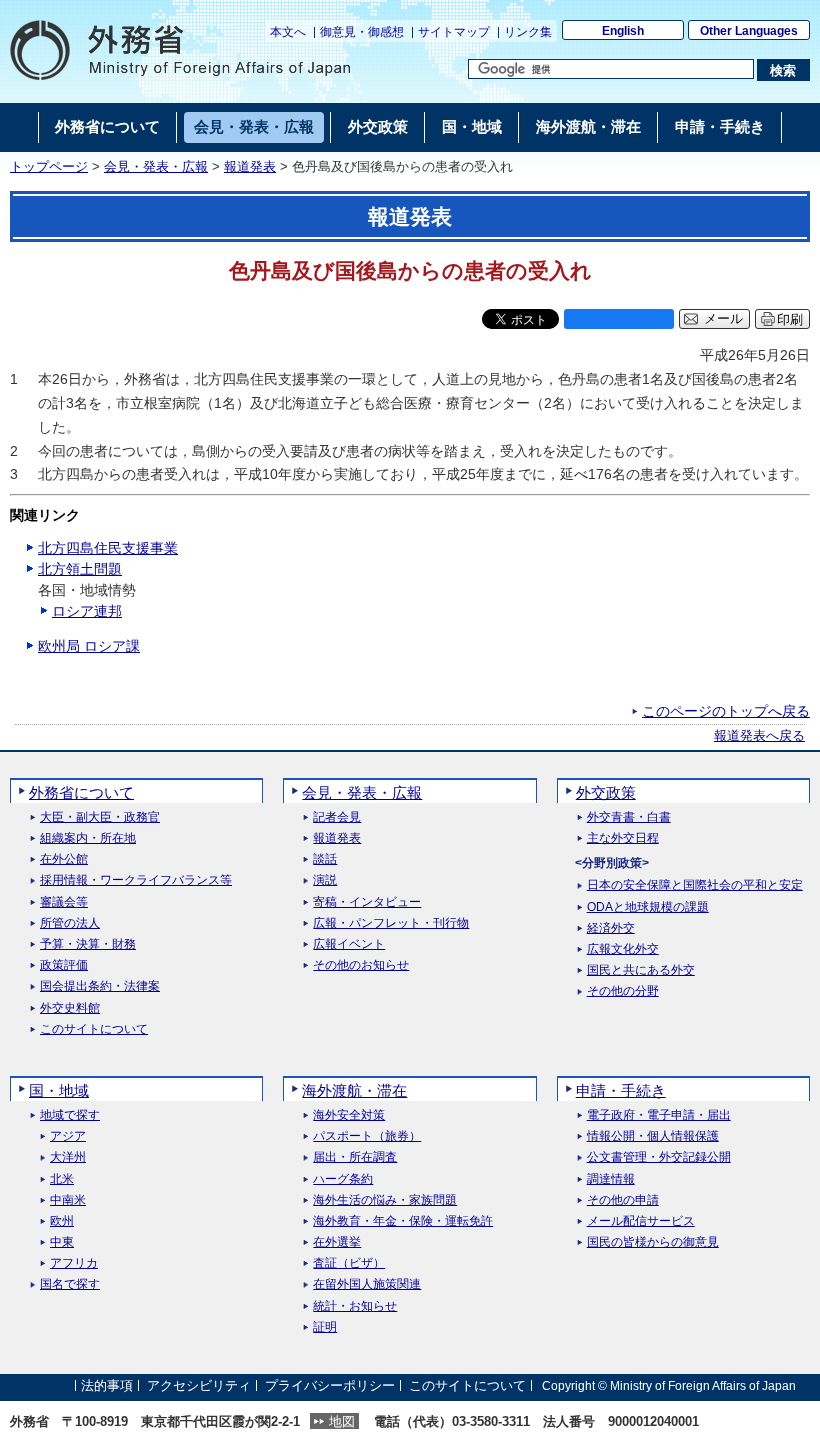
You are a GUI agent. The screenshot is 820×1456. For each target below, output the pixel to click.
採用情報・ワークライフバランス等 (136, 880)
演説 (325, 880)
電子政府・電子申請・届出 (659, 1115)
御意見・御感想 (362, 32)
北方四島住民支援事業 (108, 548)
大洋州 (68, 1157)
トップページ (49, 167)
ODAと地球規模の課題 (648, 907)
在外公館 (64, 859)
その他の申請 (623, 1200)
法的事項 (107, 1385)
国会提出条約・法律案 (100, 986)
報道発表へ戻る (759, 736)
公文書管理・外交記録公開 (659, 1157)
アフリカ (74, 1263)
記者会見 (337, 817)
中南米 (68, 1200)
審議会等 (64, 902)
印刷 (790, 319)
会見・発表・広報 (156, 167)
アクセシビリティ (199, 1385)
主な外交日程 (623, 838)
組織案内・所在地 (88, 838)
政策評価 (64, 965)
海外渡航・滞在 (354, 1090)
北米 (62, 1179)
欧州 (62, 1221)
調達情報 (611, 1179)
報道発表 (250, 167)
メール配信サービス (641, 1221)
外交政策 (606, 792)
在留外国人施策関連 (367, 1284)
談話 (325, 859)
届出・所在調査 (355, 1157)
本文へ (288, 32)
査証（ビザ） (349, 1263)
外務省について (81, 792)
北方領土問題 (80, 569)
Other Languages (749, 31)
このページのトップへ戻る (726, 711)
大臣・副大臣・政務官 (100, 817)
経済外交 (611, 928)
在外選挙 (337, 1242)
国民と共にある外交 (641, 970)
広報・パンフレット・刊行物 (391, 923)
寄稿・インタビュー (367, 902)
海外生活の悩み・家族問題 (385, 1200)
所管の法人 (70, 923)
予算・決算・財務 (88, 944)
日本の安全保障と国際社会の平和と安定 (695, 885)
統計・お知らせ (355, 1306)
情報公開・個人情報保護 (653, 1136)
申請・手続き (621, 1090)
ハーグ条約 (343, 1179)
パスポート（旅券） (367, 1136)
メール (723, 319)
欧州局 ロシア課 (89, 646)
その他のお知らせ (361, 965)
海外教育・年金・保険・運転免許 (403, 1221)
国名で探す (70, 1284)
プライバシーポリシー (330, 1385)
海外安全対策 (349, 1115)
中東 (62, 1242)
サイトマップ (454, 32)
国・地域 (59, 1090)
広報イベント (349, 944)
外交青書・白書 (629, 817)
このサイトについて (94, 1029)
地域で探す (70, 1115)
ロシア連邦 (87, 611)
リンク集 (528, 32)
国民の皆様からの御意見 (653, 1242)
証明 (325, 1327)
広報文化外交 (623, 949)
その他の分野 (623, 991)
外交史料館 (70, 1008)
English (623, 31)
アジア (68, 1136)
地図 (342, 1421)
